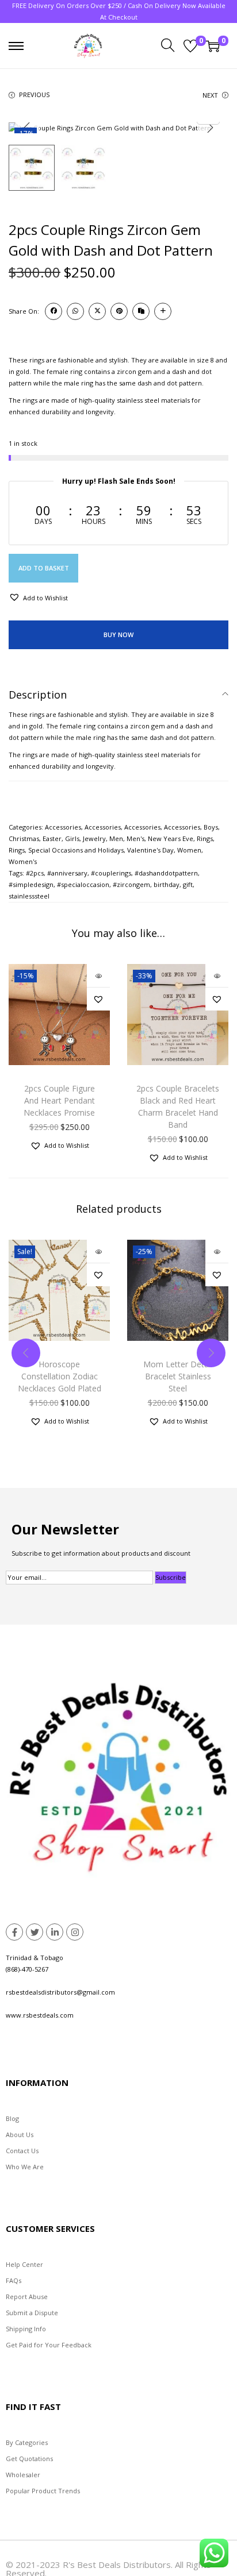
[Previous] (27, 128)
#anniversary (67, 873)
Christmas (24, 838)
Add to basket (44, 568)
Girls (72, 838)
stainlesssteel (29, 896)
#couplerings (111, 873)
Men (116, 838)
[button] (38, 597)
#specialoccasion (83, 884)
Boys (211, 827)
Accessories (63, 827)
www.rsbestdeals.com (40, 2015)
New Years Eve (171, 838)
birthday (167, 884)
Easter (52, 838)
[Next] (210, 128)
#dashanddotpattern (166, 873)
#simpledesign (31, 884)
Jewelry (94, 838)
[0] (190, 46)
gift (188, 884)
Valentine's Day (150, 850)
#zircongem (131, 884)
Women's (23, 861)
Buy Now (118, 635)
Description (38, 695)
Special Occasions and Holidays (76, 850)
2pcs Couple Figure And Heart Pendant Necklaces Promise (59, 1100)
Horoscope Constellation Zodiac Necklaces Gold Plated (60, 1376)
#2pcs (35, 873)
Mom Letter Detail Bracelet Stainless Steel (178, 1376)
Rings (205, 838)
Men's (135, 838)
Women (189, 850)
